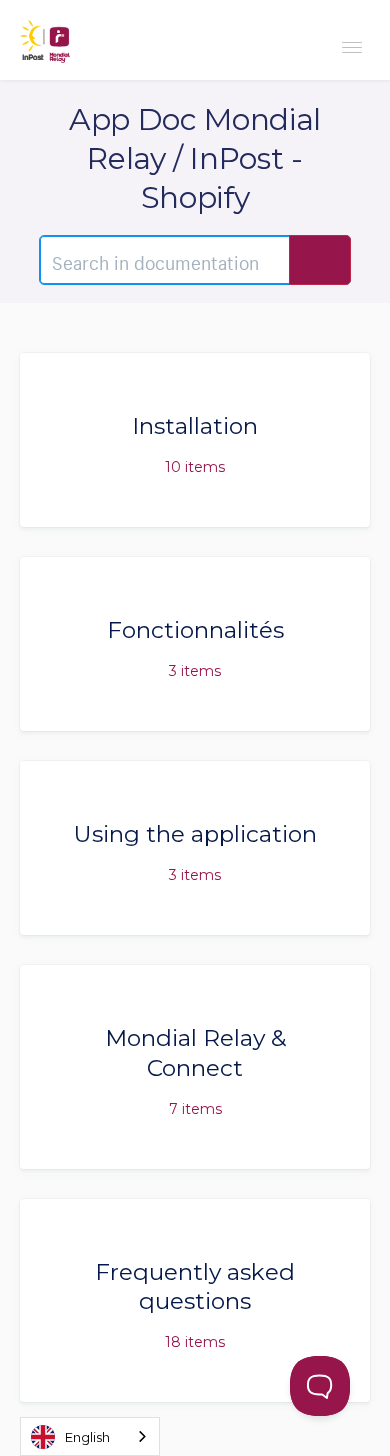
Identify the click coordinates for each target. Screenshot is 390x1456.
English (87, 1437)
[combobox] (90, 1436)
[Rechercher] (320, 260)
